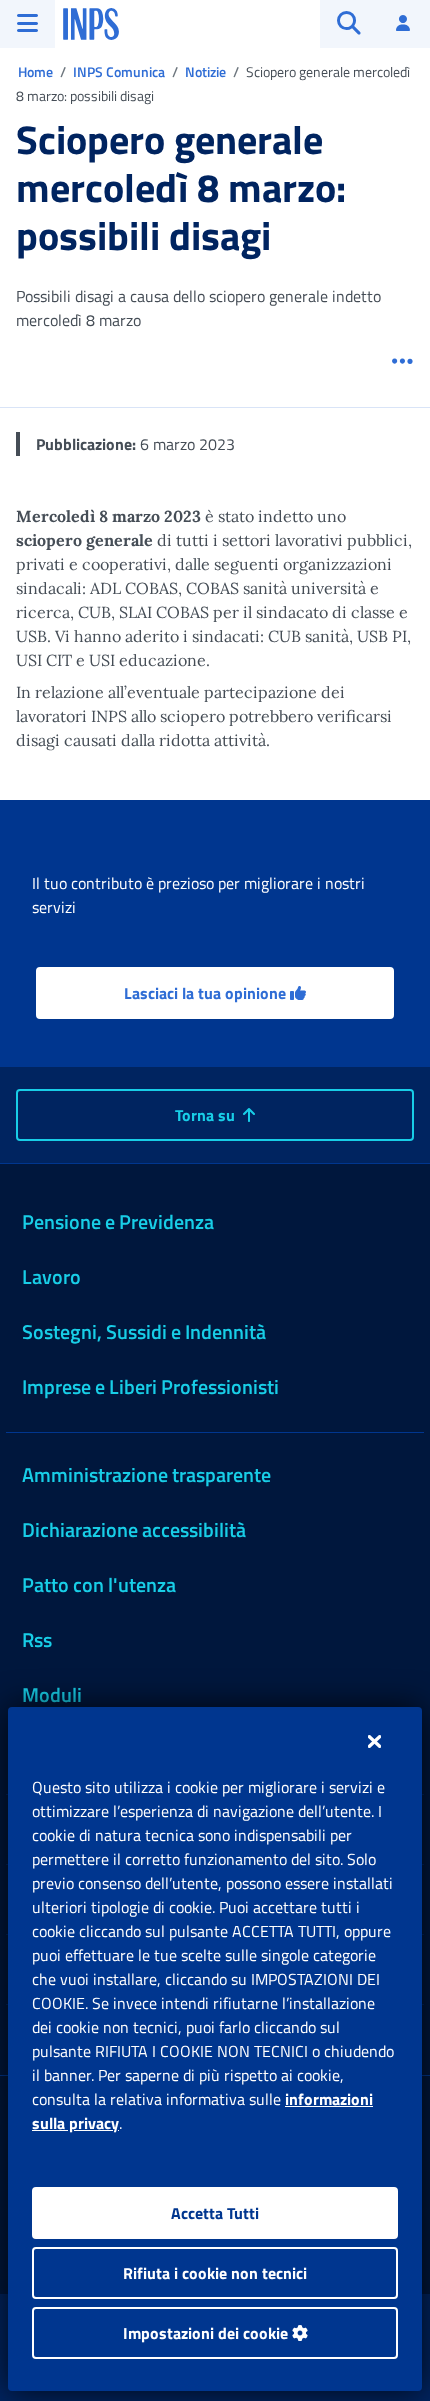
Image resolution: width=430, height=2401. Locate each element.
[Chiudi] (374, 1741)
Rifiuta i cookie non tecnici (215, 2273)
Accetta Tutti (215, 2213)
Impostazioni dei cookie (207, 2333)
